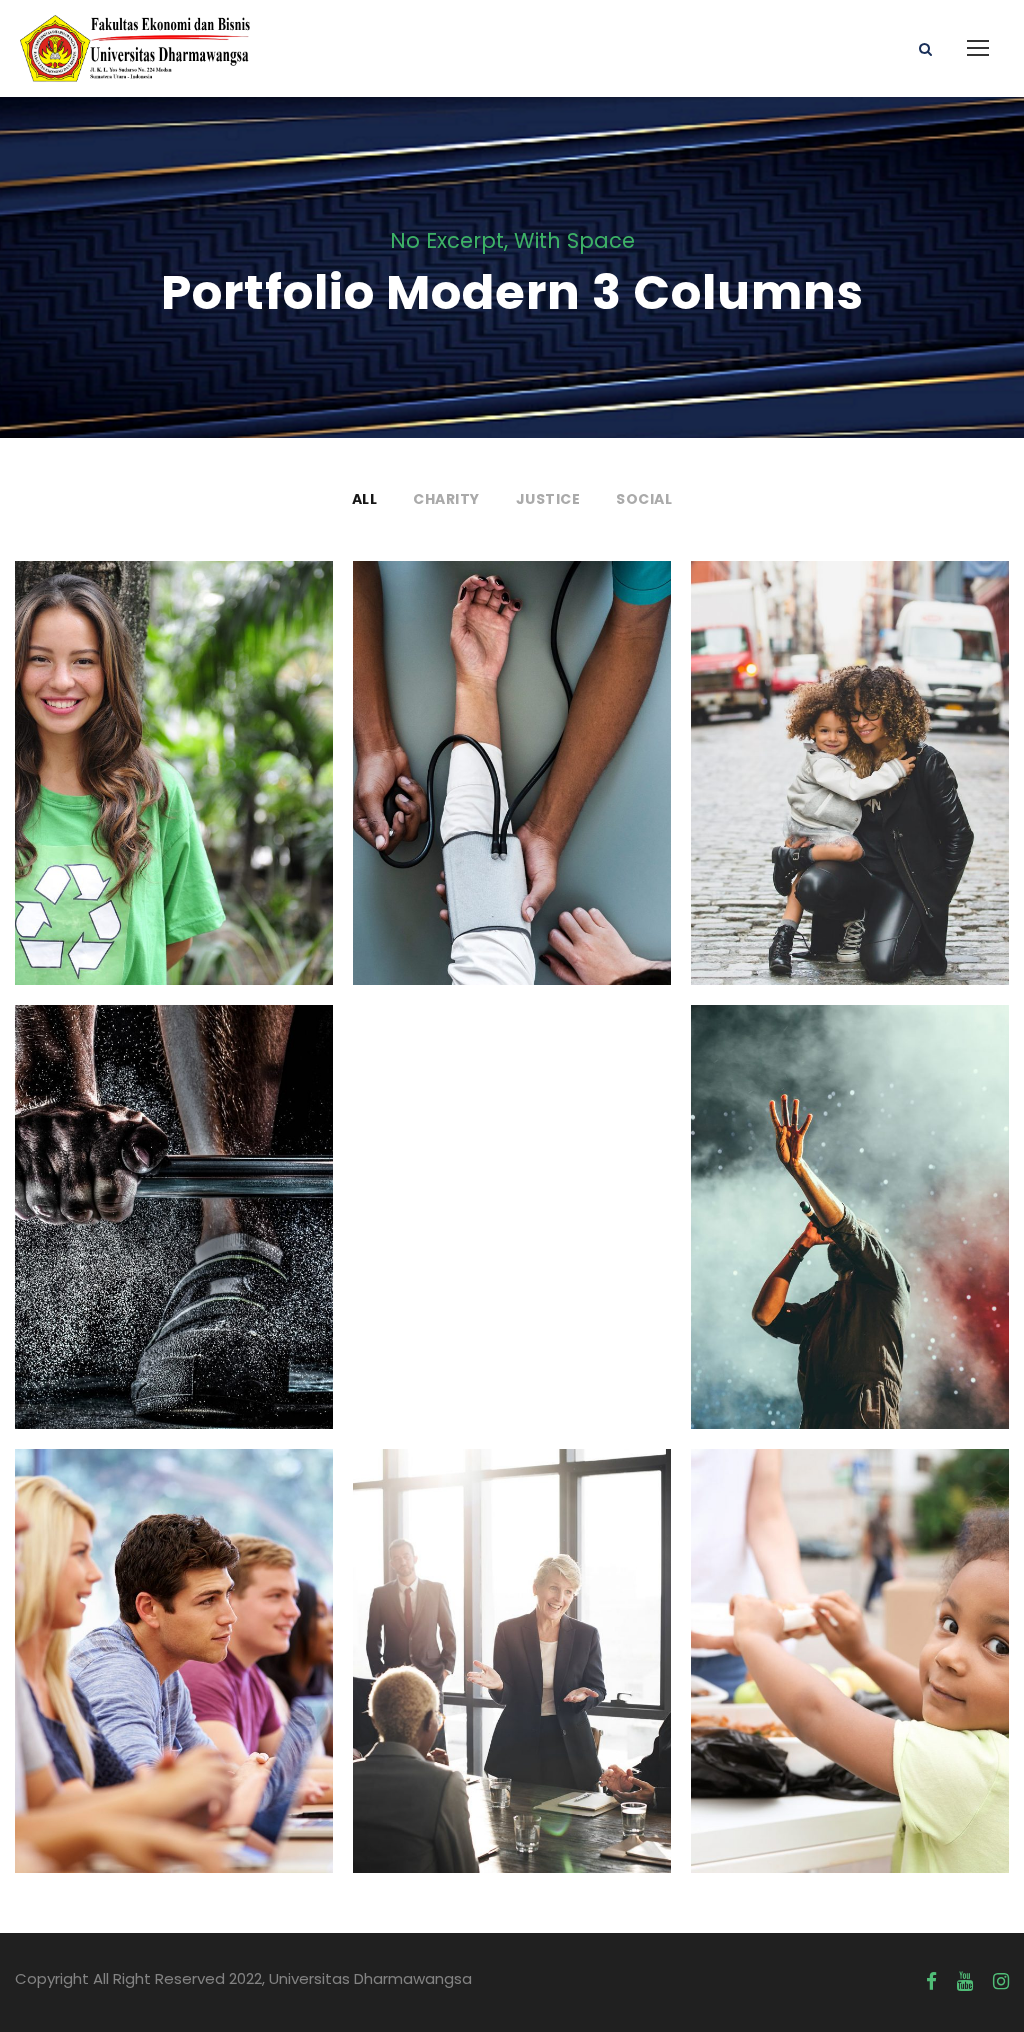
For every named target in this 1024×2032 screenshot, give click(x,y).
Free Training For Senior (173, 1194)
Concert (820, 1242)
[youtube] (965, 1982)
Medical (512, 798)
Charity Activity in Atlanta (850, 1638)
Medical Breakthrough (512, 750)
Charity (446, 499)
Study (141, 1698)
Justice (548, 499)
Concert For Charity (849, 1194)
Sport (174, 1254)
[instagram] (1001, 1982)
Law (883, 798)
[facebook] (931, 1982)
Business (512, 1698)
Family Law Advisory (850, 750)
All (365, 499)
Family (825, 798)
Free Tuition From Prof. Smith (174, 1638)
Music (889, 1242)
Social (644, 499)
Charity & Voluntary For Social (174, 750)
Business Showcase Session (511, 1638)
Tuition (205, 1698)
